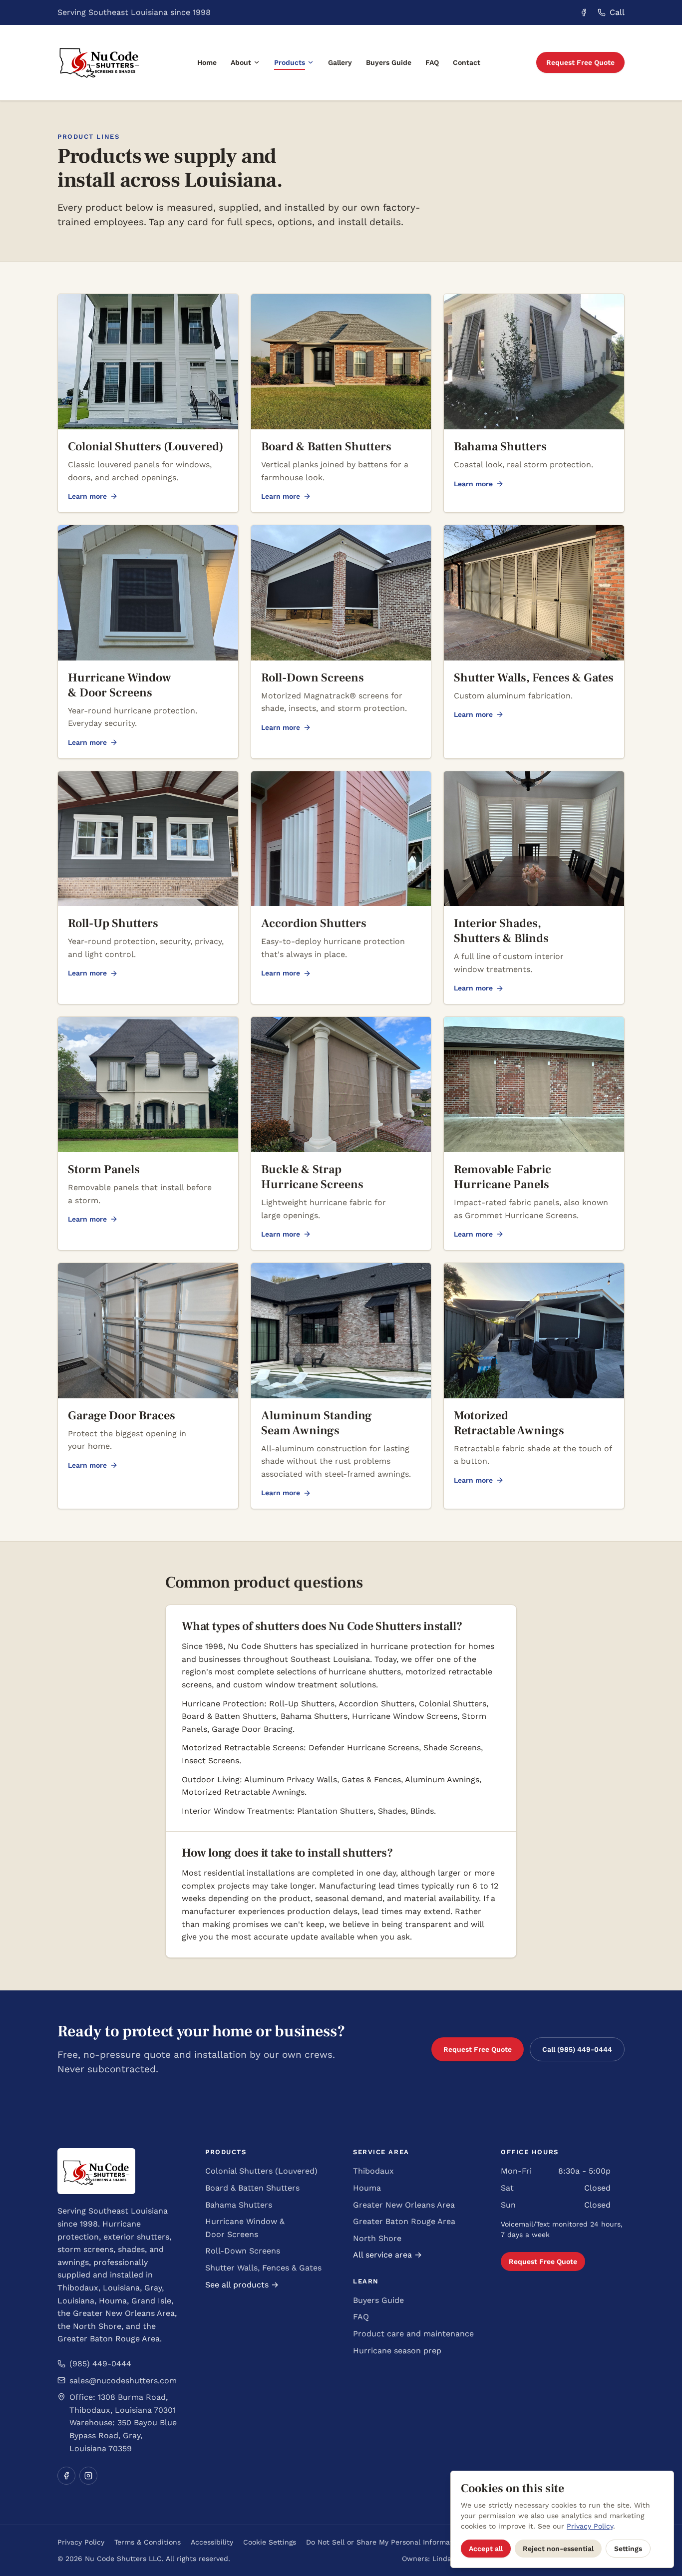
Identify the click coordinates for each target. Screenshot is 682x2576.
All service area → (387, 2255)
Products (290, 62)
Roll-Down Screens (243, 2251)
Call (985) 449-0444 (577, 2049)
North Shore (377, 2238)
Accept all (486, 2549)
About (241, 62)
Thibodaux (373, 2171)
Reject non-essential (558, 2549)
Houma (367, 2188)
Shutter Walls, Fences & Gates (263, 2268)
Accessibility (212, 2542)
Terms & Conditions (148, 2542)
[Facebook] (66, 2476)
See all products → (242, 2285)
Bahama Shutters (239, 2205)
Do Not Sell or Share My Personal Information (385, 2542)
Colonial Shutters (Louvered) (261, 2171)
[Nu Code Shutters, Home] (99, 63)
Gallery (340, 62)
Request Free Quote (580, 62)
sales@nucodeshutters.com (123, 2381)
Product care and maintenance (413, 2334)
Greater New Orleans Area (404, 2205)
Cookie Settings (270, 2542)
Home (207, 62)
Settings (628, 2549)
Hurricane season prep (397, 2351)
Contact (467, 62)
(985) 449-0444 (100, 2364)
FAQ (432, 62)
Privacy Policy (81, 2542)
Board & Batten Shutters (252, 2188)
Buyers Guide (389, 62)
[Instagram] (88, 2476)
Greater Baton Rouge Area (404, 2221)
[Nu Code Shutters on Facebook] (584, 12)
